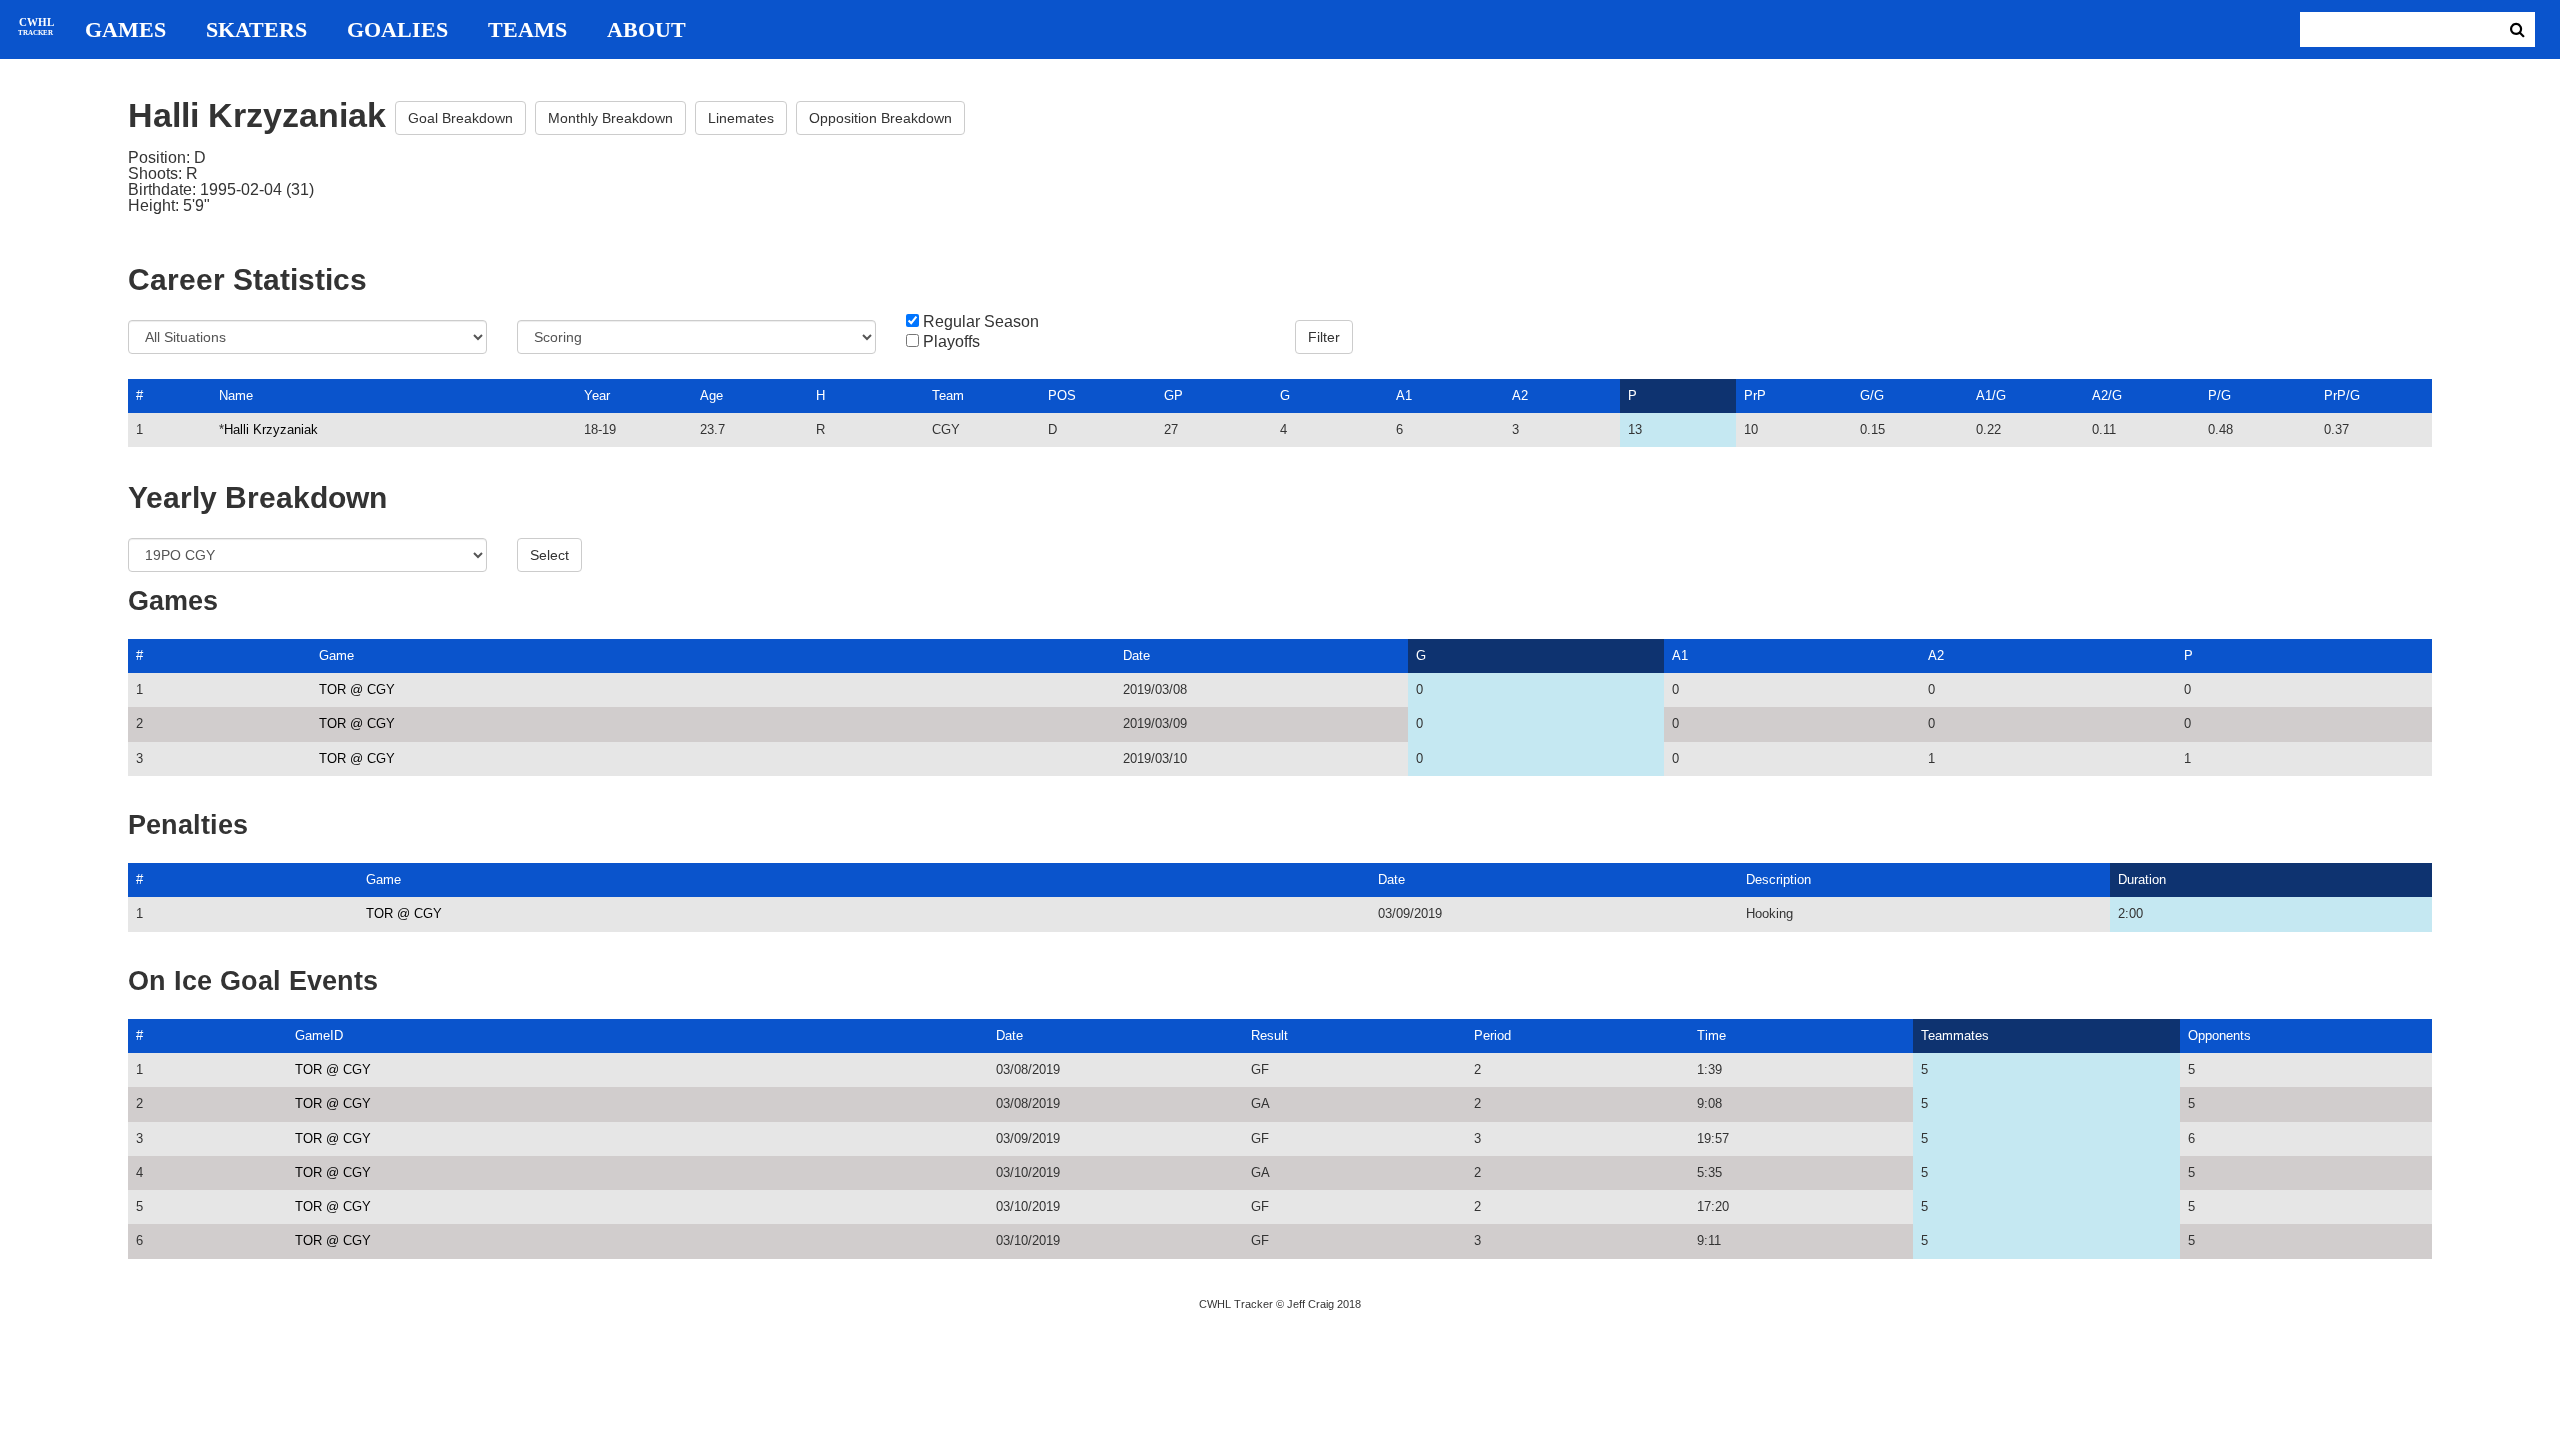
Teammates (1955, 1035)
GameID (319, 1035)
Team (948, 395)
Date (1136, 655)
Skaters (256, 30)
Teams (527, 30)
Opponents (2219, 1035)
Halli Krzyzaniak (271, 429)
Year (597, 395)
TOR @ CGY (357, 689)
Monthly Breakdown (610, 118)
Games (125, 30)
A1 (1404, 395)
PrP (1755, 395)
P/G (2219, 395)
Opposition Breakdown (880, 118)
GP (1173, 395)
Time (1711, 1035)
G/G (1872, 395)
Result (1269, 1035)
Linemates (741, 118)
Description (1778, 879)
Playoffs (951, 342)
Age (711, 395)
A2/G (2107, 395)
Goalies (397, 30)
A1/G (1991, 395)
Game (336, 655)
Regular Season (981, 322)
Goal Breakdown (460, 118)
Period (1492, 1035)
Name (236, 395)
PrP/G (2342, 395)
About (646, 30)
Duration (2142, 879)
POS (1062, 395)
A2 (1520, 395)
